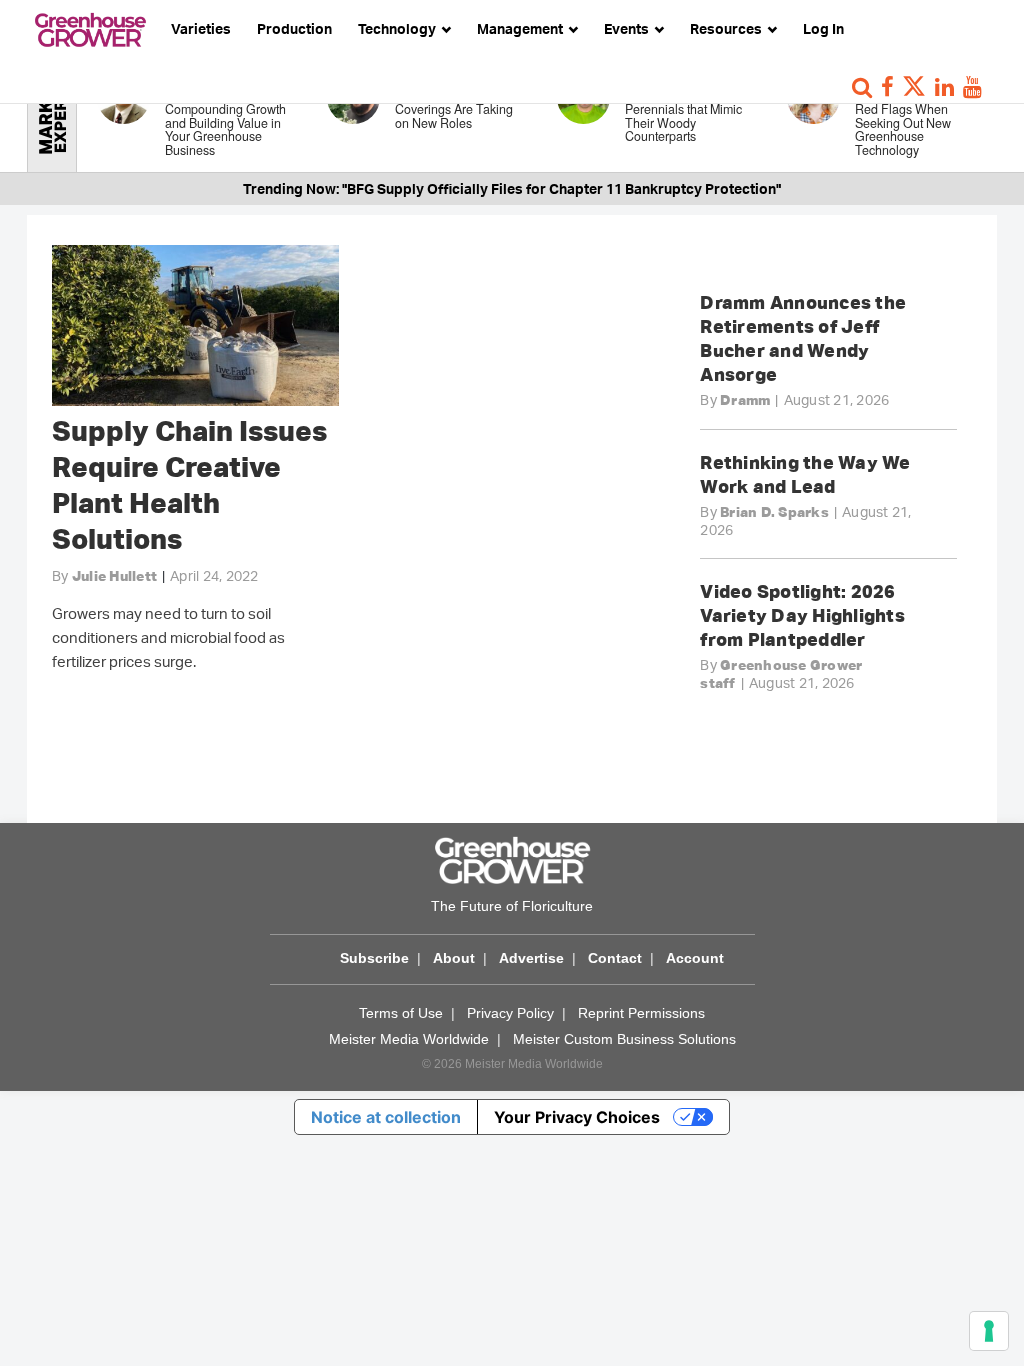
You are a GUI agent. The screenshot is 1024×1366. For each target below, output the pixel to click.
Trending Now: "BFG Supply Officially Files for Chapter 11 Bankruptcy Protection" (512, 188)
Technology (398, 28)
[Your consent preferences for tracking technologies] (989, 1331)
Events (628, 28)
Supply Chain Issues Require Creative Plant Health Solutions (189, 484)
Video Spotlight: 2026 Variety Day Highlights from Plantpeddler (802, 615)
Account (695, 958)
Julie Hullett (114, 576)
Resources (727, 28)
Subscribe (374, 958)
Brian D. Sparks (774, 512)
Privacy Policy (510, 1013)
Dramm (745, 400)
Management (521, 28)
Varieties (201, 28)
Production (294, 28)
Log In (823, 28)
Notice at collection (386, 1117)
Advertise (531, 958)
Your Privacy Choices (577, 1117)
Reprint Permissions (641, 1013)
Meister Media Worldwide (409, 1039)
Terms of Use (401, 1013)
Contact (615, 958)
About (454, 958)
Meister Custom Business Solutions (624, 1039)
